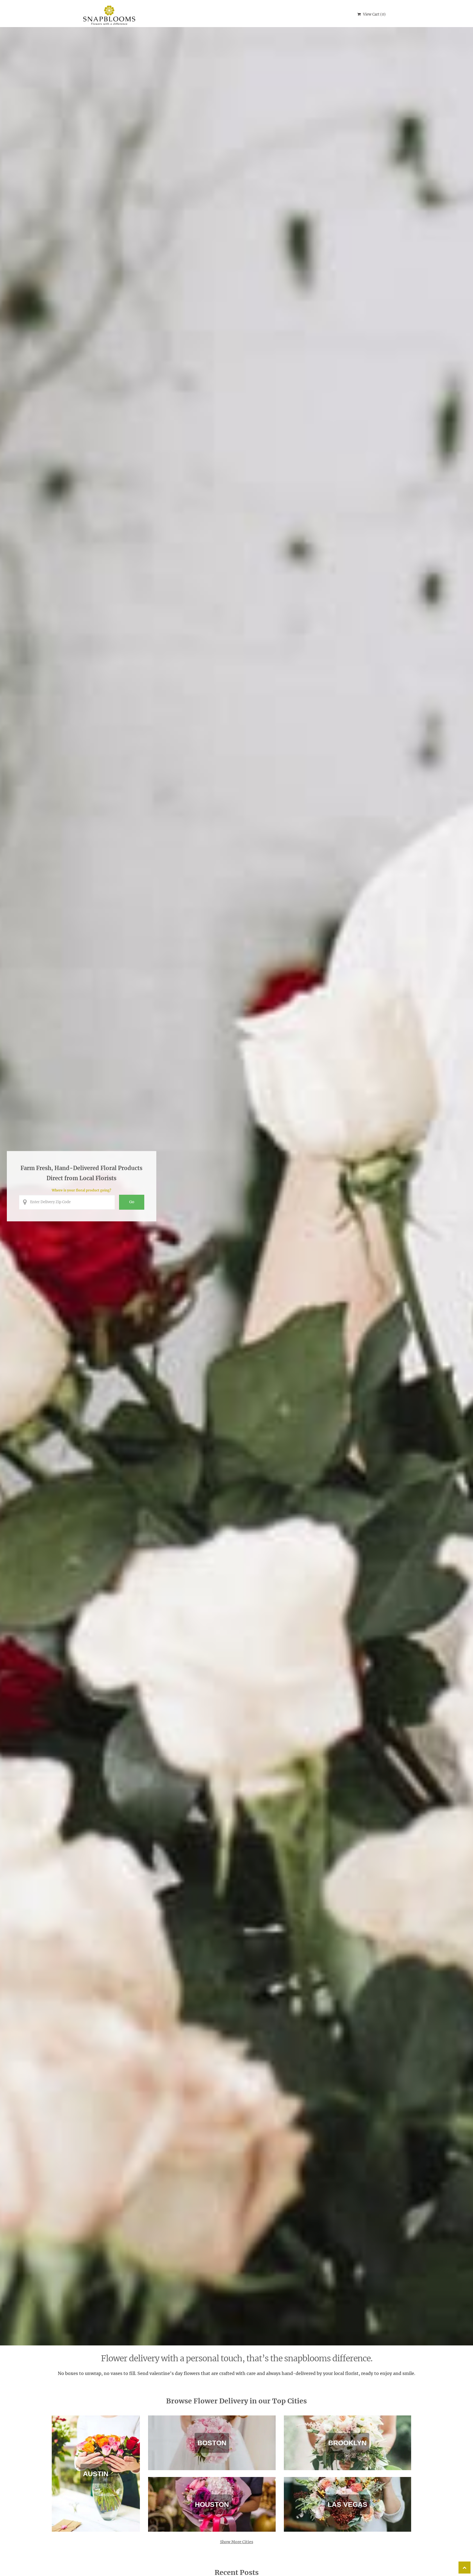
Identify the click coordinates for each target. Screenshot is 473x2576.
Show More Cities (237, 2542)
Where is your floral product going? (81, 1190)
